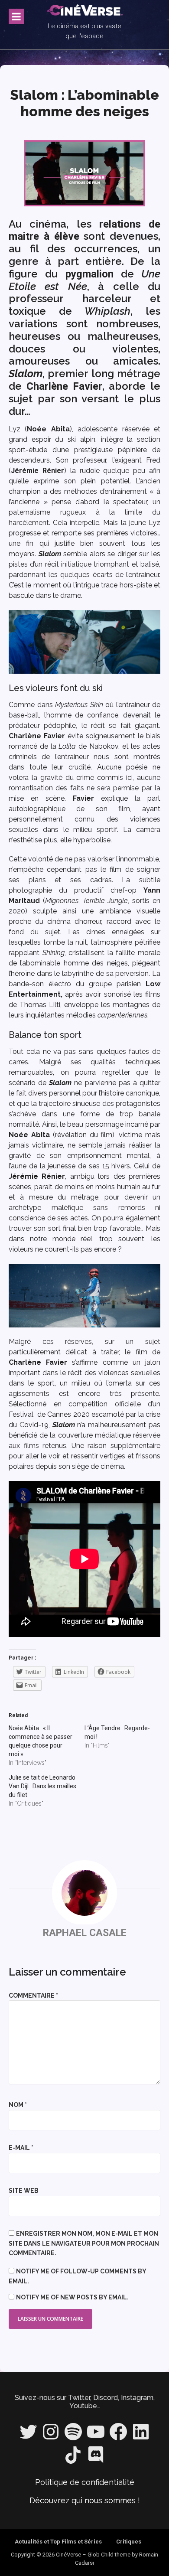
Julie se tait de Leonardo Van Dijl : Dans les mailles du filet (42, 1786)
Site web (24, 2191)
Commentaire (33, 1996)
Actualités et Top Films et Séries (58, 2542)
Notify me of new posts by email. (72, 2297)
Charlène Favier (64, 386)
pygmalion (89, 274)
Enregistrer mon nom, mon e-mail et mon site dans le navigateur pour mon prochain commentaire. (84, 2243)
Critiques (129, 2542)
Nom (18, 2105)
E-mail (21, 2148)
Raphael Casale (85, 1933)
